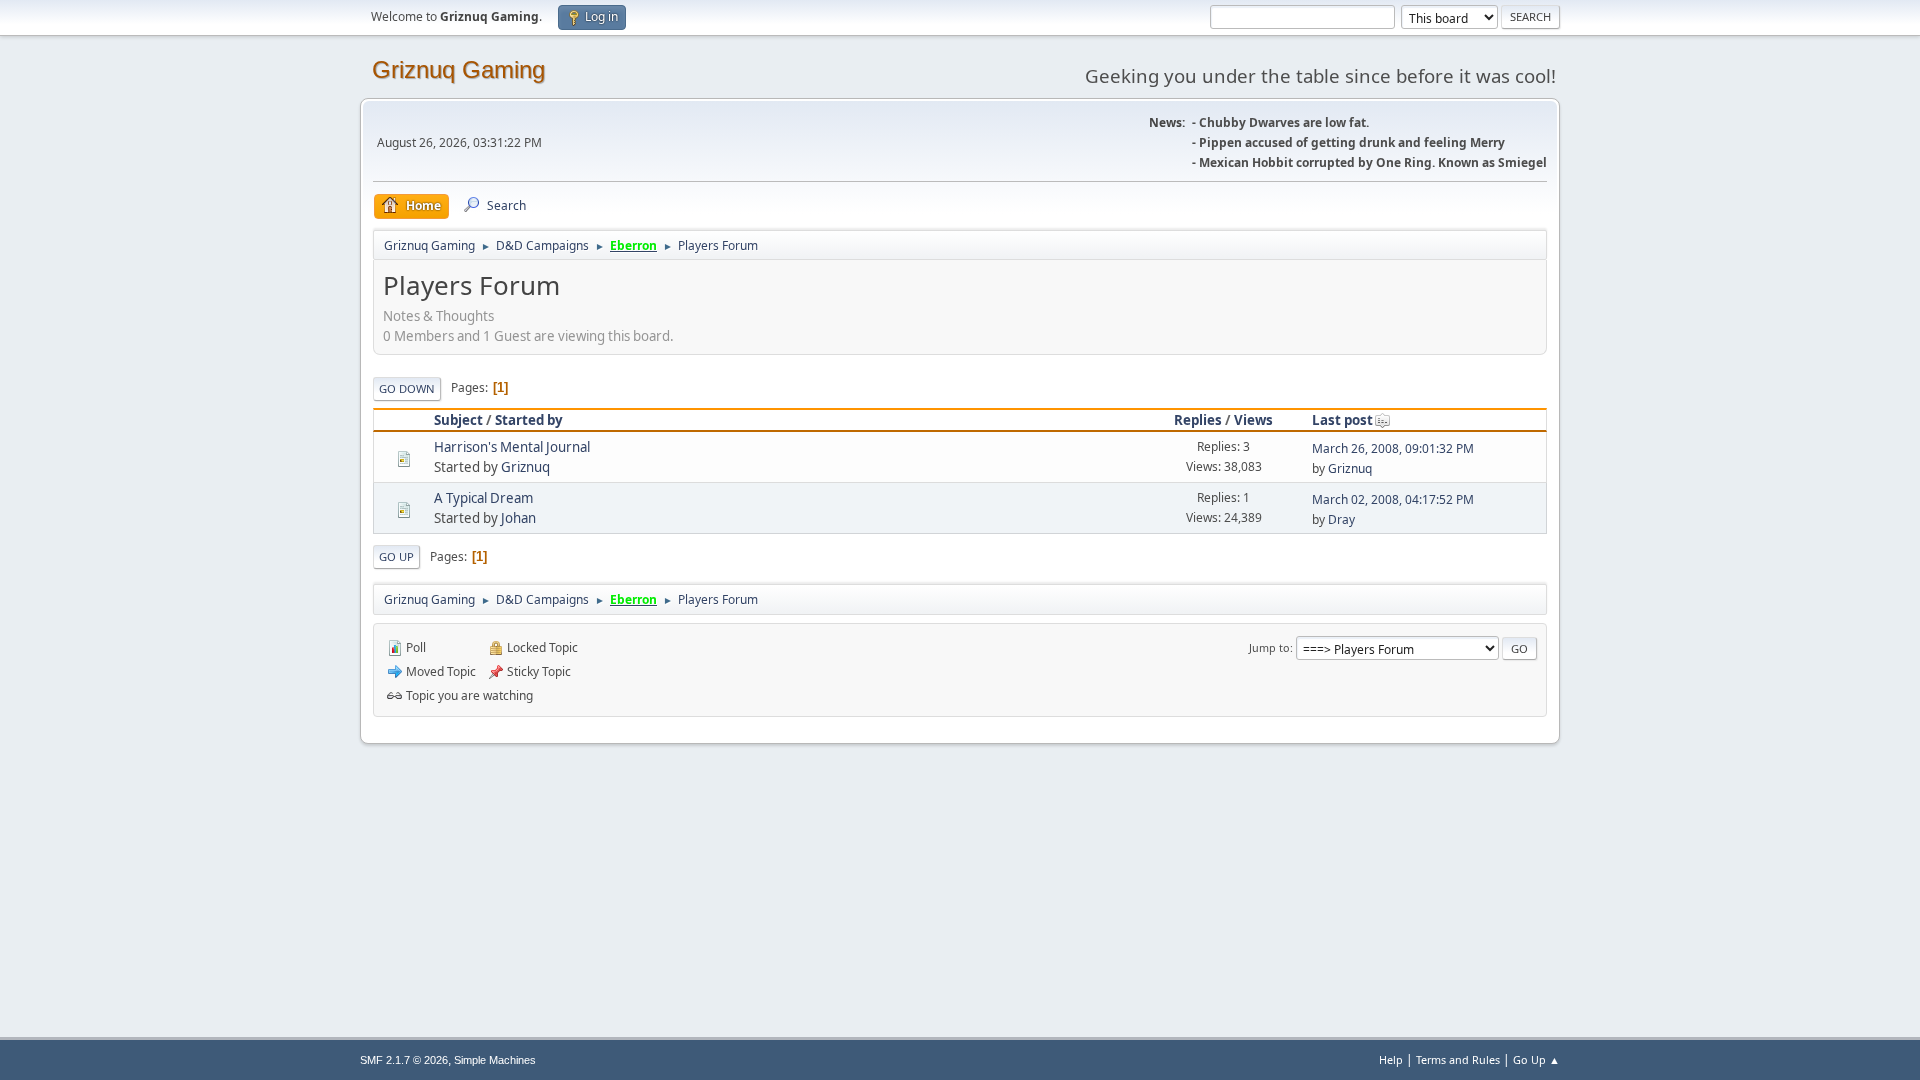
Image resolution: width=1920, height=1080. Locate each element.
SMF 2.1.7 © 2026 (404, 1060)
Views (1253, 420)
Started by (529, 420)
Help (1391, 1059)
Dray (1341, 519)
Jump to (1269, 647)
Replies (1198, 420)
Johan (518, 518)
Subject (458, 420)
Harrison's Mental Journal (512, 447)
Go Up (396, 556)
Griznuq (525, 467)
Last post (1342, 420)
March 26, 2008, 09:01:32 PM (1393, 448)
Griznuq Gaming (458, 69)
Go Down (407, 388)
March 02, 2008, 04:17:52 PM (1393, 499)
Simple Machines (495, 1060)
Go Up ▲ (1536, 1059)
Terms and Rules (1458, 1059)
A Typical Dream (483, 498)
